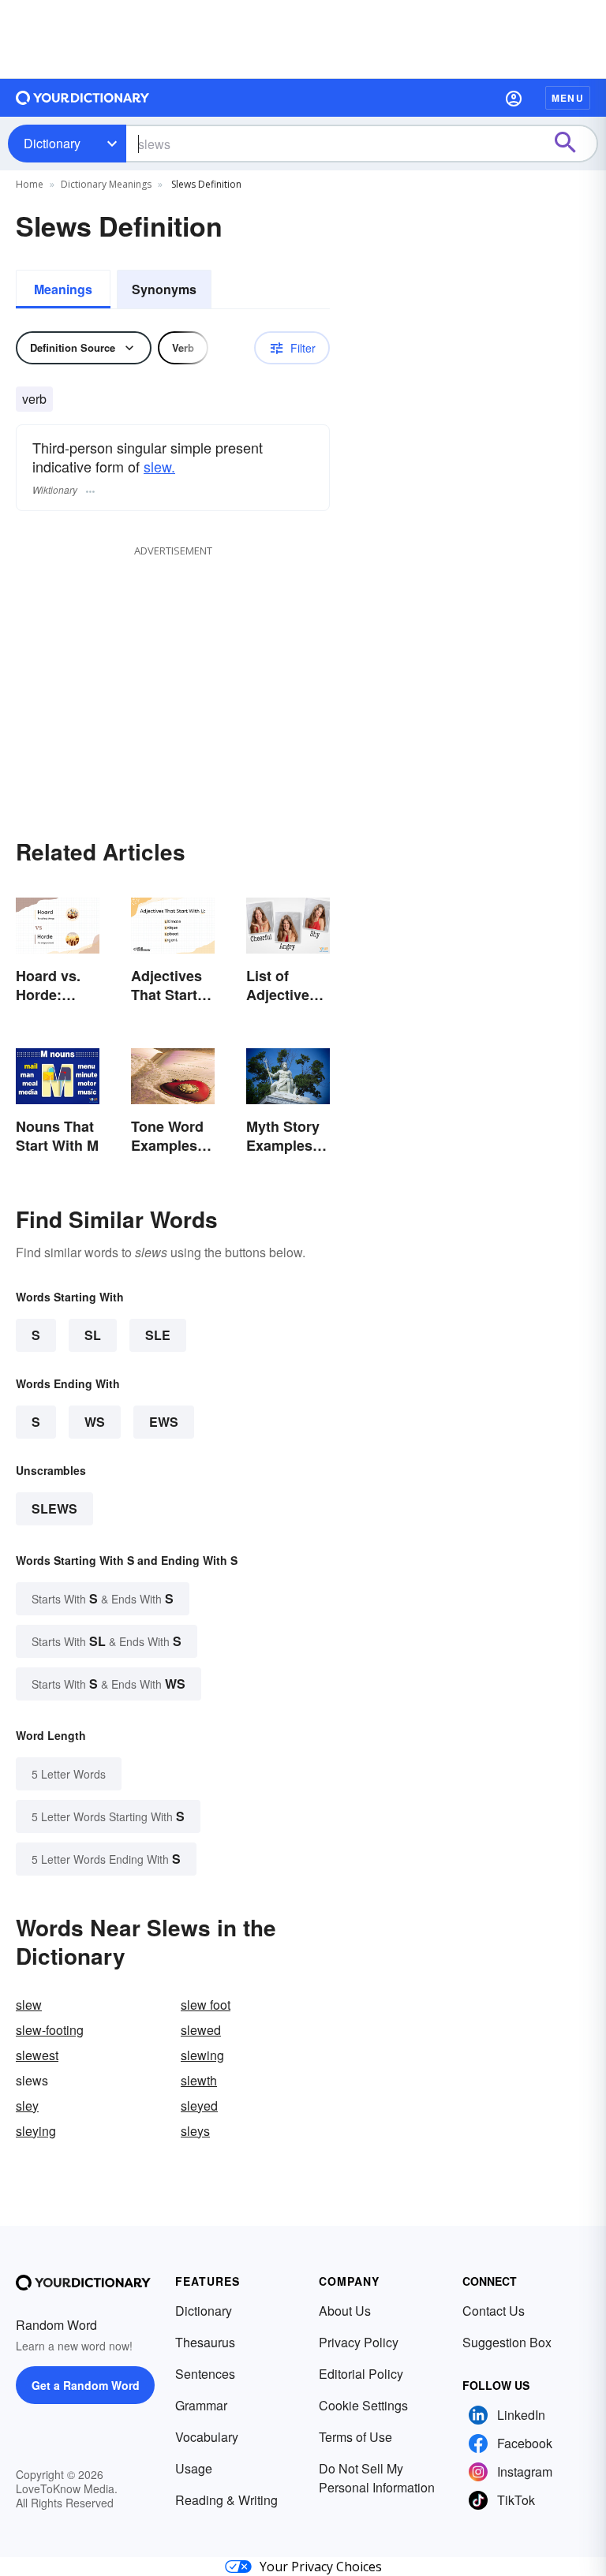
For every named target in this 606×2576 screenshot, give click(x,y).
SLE (158, 1335)
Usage (194, 2468)
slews (54, 1508)
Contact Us (494, 2311)
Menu (568, 98)
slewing (202, 2055)
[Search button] (573, 144)
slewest (37, 2055)
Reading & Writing (226, 2500)
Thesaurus (205, 2342)
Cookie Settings (363, 2405)
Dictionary (52, 143)
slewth (199, 2080)
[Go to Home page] (83, 98)
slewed (201, 2030)
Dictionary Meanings (106, 184)
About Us (345, 2311)
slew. (159, 466)
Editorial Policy (361, 2374)
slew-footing (50, 2030)
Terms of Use (355, 2437)
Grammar (201, 2405)
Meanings (63, 289)
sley (27, 2106)
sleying (36, 2131)
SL (93, 1335)
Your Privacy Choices (321, 2567)
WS (95, 1422)
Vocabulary (207, 2437)
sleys (195, 2131)
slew (29, 2005)
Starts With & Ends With (103, 1598)
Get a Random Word (86, 2385)
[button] (514, 98)
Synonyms (164, 289)
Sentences (205, 2374)
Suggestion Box (507, 2342)
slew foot (206, 2005)
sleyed (199, 2106)
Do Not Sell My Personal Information (377, 2478)
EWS (164, 1422)
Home (30, 184)
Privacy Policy (359, 2342)
